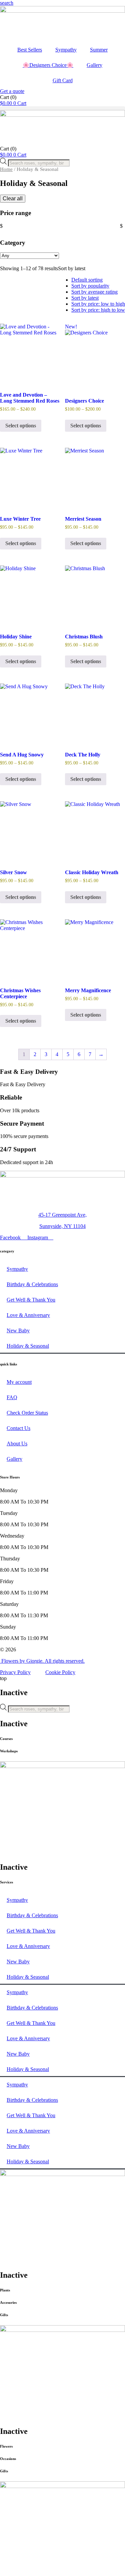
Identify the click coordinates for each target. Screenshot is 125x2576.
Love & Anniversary (28, 1315)
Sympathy (66, 50)
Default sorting (87, 280)
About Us (17, 1444)
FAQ (12, 1397)
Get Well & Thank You (31, 1300)
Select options (21, 426)
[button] (7, 3)
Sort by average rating (94, 292)
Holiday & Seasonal (28, 1346)
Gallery (94, 65)
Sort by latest (85, 298)
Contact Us (18, 1428)
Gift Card (63, 80)
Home (6, 169)
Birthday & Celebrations (32, 1284)
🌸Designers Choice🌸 (48, 65)
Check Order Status (27, 1413)
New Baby (18, 1330)
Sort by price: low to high (98, 304)
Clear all (13, 198)
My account (19, 1382)
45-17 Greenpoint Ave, (62, 1215)
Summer (99, 50)
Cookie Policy (60, 1672)
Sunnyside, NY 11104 (62, 1226)
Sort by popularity (90, 286)
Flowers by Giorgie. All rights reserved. (42, 1661)
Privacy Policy (15, 1672)
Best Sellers (30, 50)
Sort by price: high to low (98, 310)
